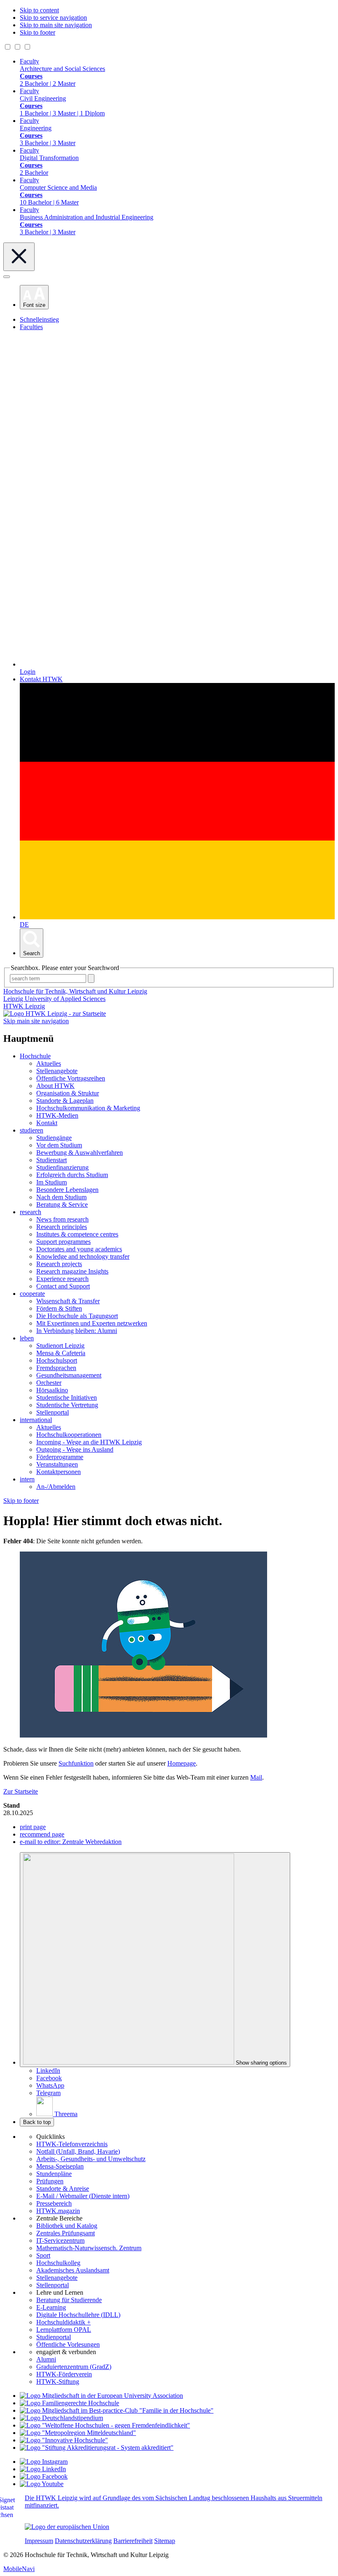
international (36, 1420)
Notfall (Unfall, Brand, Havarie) (78, 2151)
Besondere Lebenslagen (67, 1190)
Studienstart (52, 1160)
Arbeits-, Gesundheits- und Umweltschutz (91, 2159)
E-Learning (51, 2307)
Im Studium (52, 1182)
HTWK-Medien (57, 1115)
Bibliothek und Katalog (67, 2226)
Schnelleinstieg (39, 319)
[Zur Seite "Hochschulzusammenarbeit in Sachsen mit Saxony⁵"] (64, 2440)
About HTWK (55, 1086)
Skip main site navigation (36, 1021)
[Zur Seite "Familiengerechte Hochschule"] (69, 2403)
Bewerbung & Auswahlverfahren (80, 1153)
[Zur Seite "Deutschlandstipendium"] (61, 2418)
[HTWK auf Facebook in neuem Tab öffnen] (44, 2476)
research (31, 1212)
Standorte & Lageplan (65, 1101)
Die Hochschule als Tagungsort (77, 1316)
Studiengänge (54, 1138)
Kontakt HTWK (41, 679)
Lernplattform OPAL (64, 2330)
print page (33, 1827)
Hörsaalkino (52, 1390)
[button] (34, 297)
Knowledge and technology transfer (83, 1256)
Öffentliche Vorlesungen (68, 2344)
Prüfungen (50, 2181)
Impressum (39, 2541)
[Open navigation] (7, 277)
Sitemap (165, 2541)
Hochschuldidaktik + (63, 2322)
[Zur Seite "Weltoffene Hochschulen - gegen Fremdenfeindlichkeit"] (105, 2425)
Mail (256, 1777)
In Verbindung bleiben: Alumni (77, 1331)
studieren (32, 1130)
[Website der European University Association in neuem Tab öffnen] (101, 2396)
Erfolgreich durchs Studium (72, 1175)
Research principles (62, 1227)
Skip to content (39, 10)
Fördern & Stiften (59, 1308)
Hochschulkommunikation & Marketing (88, 1108)
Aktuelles (49, 1063)
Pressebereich (54, 2203)
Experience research (62, 1279)
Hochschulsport (57, 1360)
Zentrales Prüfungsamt (66, 2233)
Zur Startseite (21, 1791)
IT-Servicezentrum (60, 2240)
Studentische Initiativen (67, 1397)
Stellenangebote (57, 1071)
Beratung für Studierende (69, 2300)
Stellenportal (53, 1412)
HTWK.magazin (58, 2211)
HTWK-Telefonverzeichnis (72, 2144)
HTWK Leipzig (24, 1006)
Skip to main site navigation (56, 25)
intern (27, 1479)
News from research (62, 1219)
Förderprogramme (60, 1457)
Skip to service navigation (53, 18)
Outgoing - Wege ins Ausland (75, 1449)
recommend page (42, 1834)
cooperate (32, 1294)
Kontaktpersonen (59, 1472)
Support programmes (63, 1242)
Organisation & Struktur (68, 1093)
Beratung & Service (62, 1204)
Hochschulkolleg (58, 2263)
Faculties (31, 327)
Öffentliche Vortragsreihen (71, 1078)
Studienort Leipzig (60, 1346)
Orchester (49, 1383)
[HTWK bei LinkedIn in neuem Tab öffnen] (43, 2469)
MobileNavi (19, 2569)
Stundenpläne (54, 2174)
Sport (43, 2255)
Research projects (59, 1264)
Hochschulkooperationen (69, 1435)
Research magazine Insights (72, 1271)
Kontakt (47, 1123)
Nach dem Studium (61, 1197)
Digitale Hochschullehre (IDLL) (78, 2315)
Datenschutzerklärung (83, 2541)
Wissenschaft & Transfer (68, 1301)
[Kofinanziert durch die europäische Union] (67, 2527)
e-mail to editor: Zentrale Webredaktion (71, 1842)
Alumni (46, 2359)
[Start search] (91, 978)
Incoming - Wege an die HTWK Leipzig (89, 1442)
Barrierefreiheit (133, 2541)
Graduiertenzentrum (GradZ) (74, 2367)
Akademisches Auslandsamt (73, 2270)
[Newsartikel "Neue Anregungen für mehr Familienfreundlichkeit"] (117, 2410)
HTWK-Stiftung (58, 2382)
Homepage (182, 1763)
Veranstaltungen (57, 1464)
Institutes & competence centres (77, 1234)
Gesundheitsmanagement (69, 1375)
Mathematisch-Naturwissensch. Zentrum (89, 2248)
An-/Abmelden (56, 1487)
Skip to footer (38, 32)
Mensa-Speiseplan (60, 2166)
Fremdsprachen (56, 1368)
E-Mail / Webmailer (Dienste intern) (83, 2196)
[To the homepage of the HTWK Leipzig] (55, 1014)
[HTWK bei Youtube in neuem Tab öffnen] (42, 2484)
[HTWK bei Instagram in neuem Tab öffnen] (44, 2462)
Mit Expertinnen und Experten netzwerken (92, 1323)
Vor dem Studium (59, 1145)
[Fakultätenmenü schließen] (19, 257)
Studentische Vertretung (67, 1405)
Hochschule (35, 1056)
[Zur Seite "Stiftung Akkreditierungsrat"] (97, 2448)
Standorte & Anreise (63, 2189)
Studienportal (54, 2337)
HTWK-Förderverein (64, 2374)
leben (27, 1338)
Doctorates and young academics (79, 1249)
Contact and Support (63, 1286)
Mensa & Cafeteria (61, 1353)
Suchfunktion (76, 1763)
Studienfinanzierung (62, 1167)
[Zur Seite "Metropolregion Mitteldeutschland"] (78, 2433)
